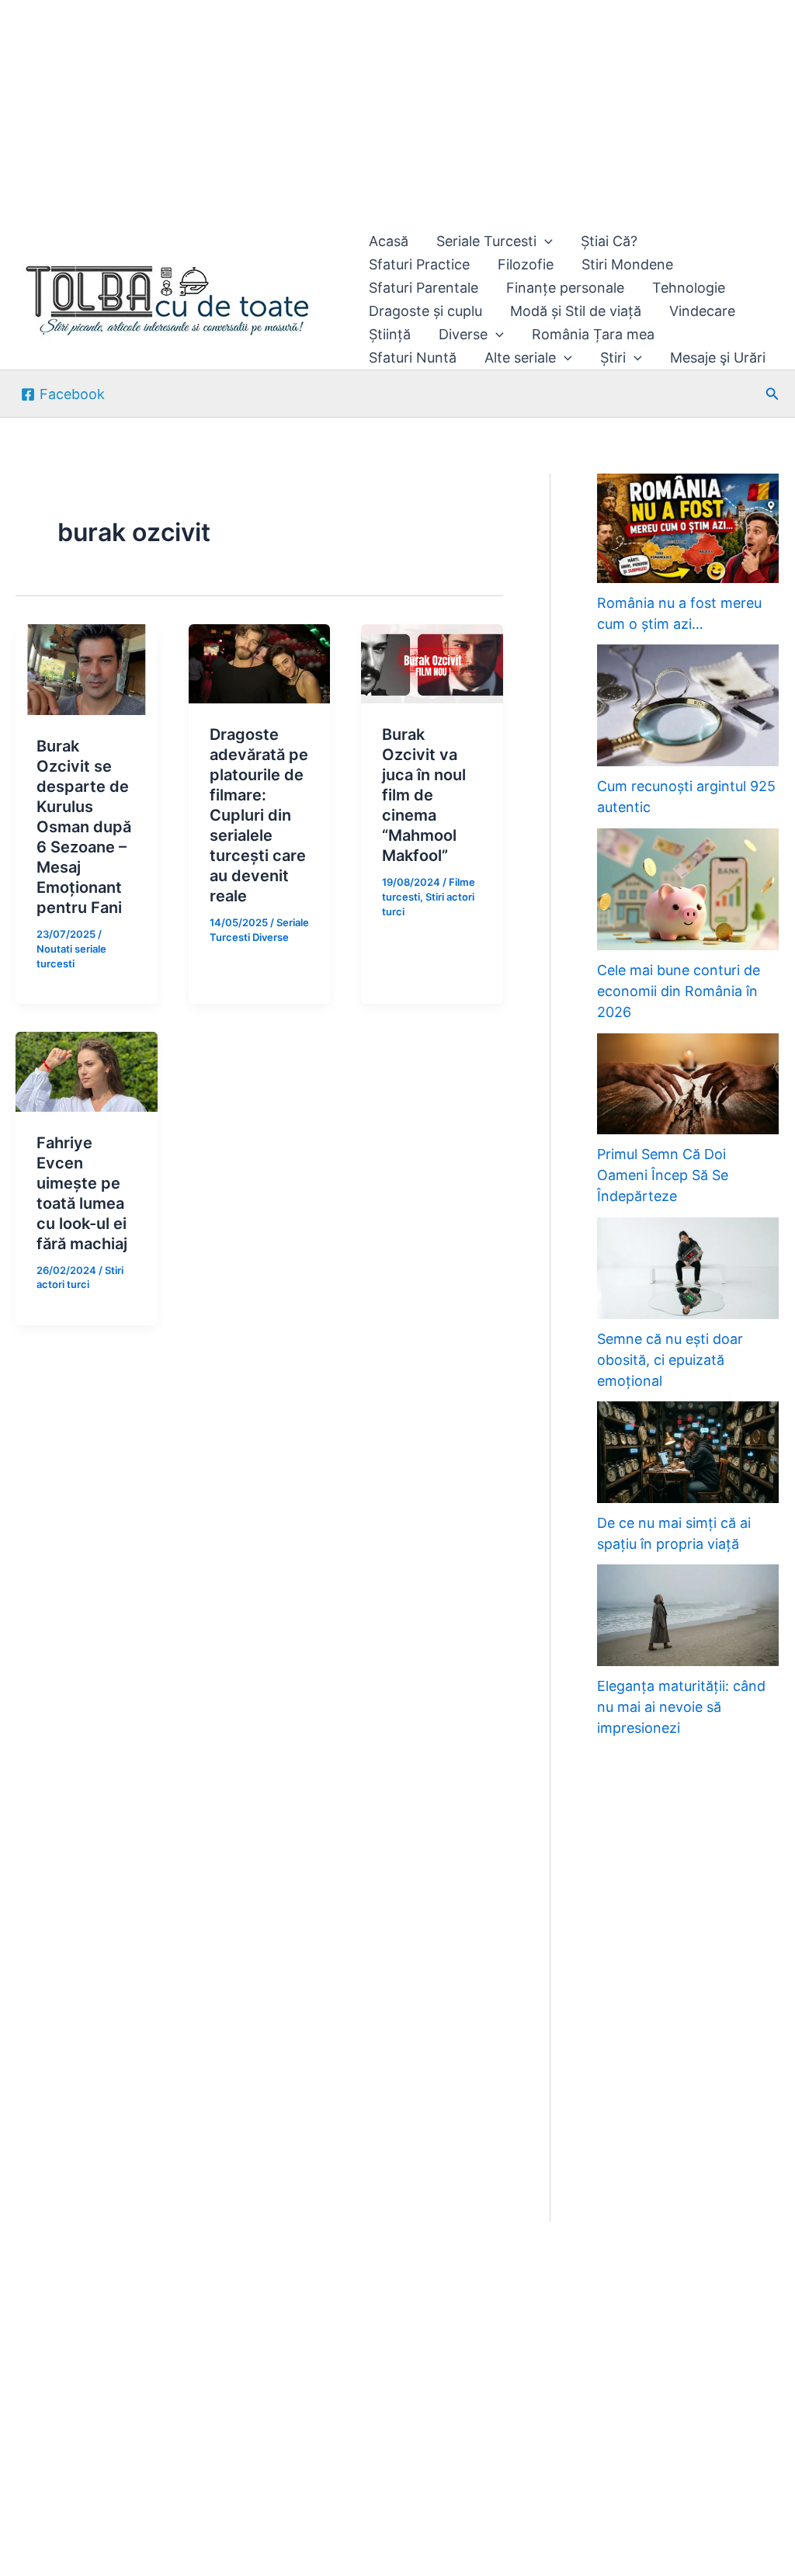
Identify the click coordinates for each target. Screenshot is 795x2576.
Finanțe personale (565, 288)
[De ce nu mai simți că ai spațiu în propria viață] (688, 1452)
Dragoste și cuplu (425, 311)
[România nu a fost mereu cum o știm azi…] (688, 528)
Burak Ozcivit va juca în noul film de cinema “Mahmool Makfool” (424, 795)
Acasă (389, 241)
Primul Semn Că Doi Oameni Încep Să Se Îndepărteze (663, 1175)
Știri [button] (613, 358)
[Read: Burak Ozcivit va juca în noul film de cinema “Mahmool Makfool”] (432, 663)
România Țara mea (593, 334)
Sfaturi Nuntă (413, 358)
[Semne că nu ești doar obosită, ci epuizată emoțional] (688, 1268)
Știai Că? (609, 241)
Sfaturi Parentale (424, 288)
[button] (545, 241)
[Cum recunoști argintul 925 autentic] (688, 705)
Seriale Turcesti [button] (486, 241)
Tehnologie (689, 288)
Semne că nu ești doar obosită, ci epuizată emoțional (670, 1360)
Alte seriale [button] (520, 358)
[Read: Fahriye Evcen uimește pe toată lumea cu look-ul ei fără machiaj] (87, 1070)
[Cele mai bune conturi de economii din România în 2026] (688, 889)
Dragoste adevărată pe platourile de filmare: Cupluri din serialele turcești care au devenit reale (259, 815)
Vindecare (702, 311)
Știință (390, 334)
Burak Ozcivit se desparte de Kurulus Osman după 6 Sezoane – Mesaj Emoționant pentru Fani (84, 827)
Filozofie (526, 264)
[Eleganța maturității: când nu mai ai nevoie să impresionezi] (688, 1615)
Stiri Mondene (627, 264)
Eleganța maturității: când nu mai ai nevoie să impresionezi (681, 1707)
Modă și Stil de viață (576, 311)
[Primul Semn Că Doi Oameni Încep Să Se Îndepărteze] (688, 1084)
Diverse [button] (463, 334)
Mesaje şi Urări (718, 358)
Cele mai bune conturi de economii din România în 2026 (679, 991)
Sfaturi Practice (419, 264)
